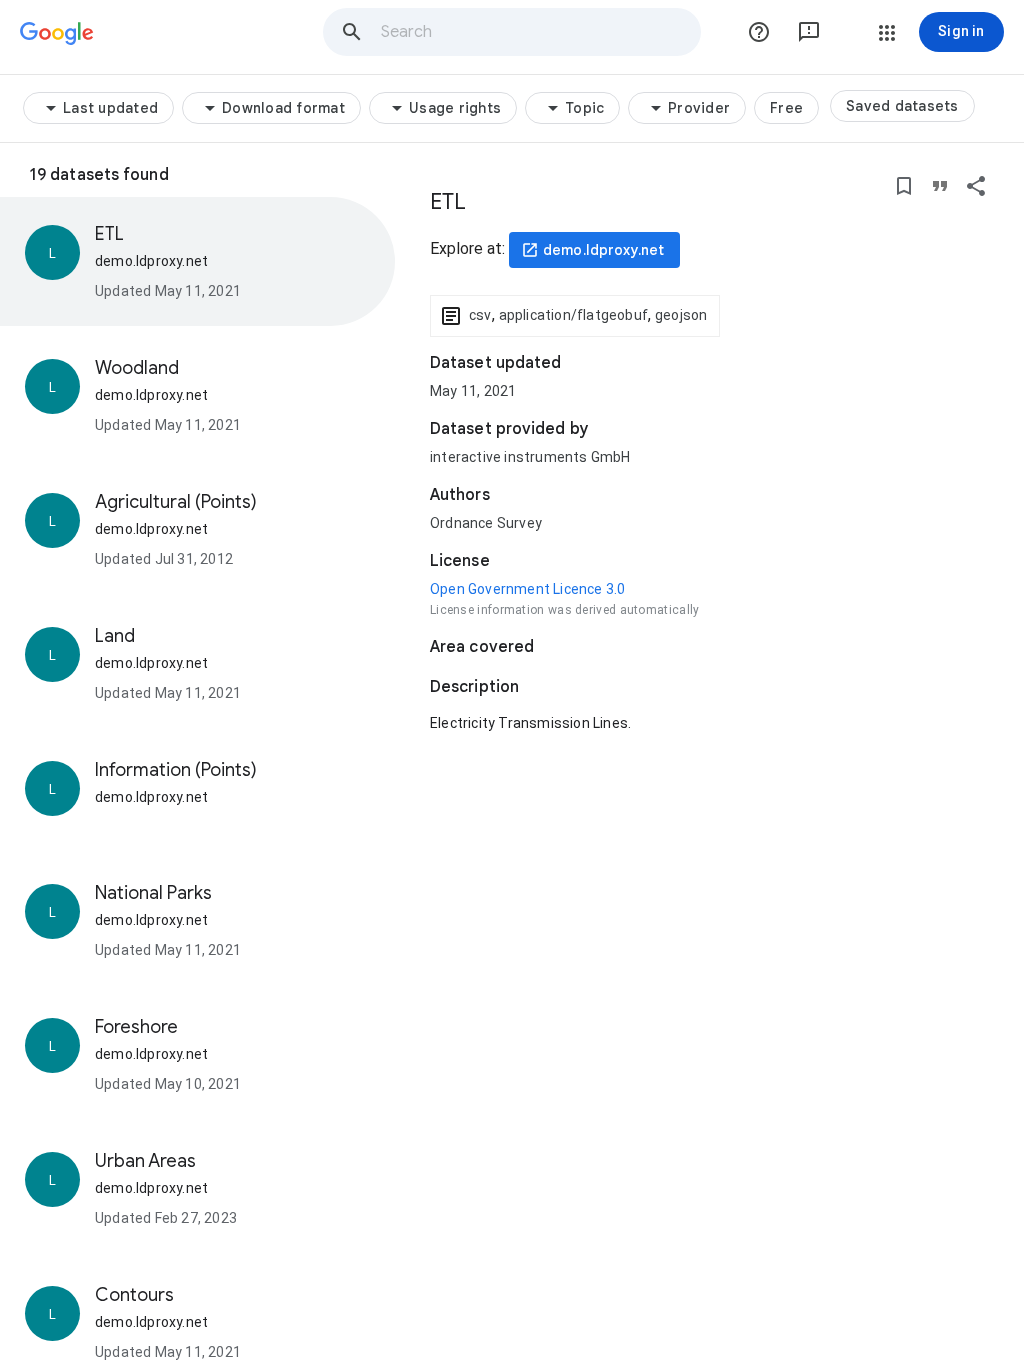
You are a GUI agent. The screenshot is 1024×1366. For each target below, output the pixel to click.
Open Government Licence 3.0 (527, 589)
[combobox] (540, 32)
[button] (352, 32)
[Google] (57, 34)
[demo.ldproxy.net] (594, 250)
